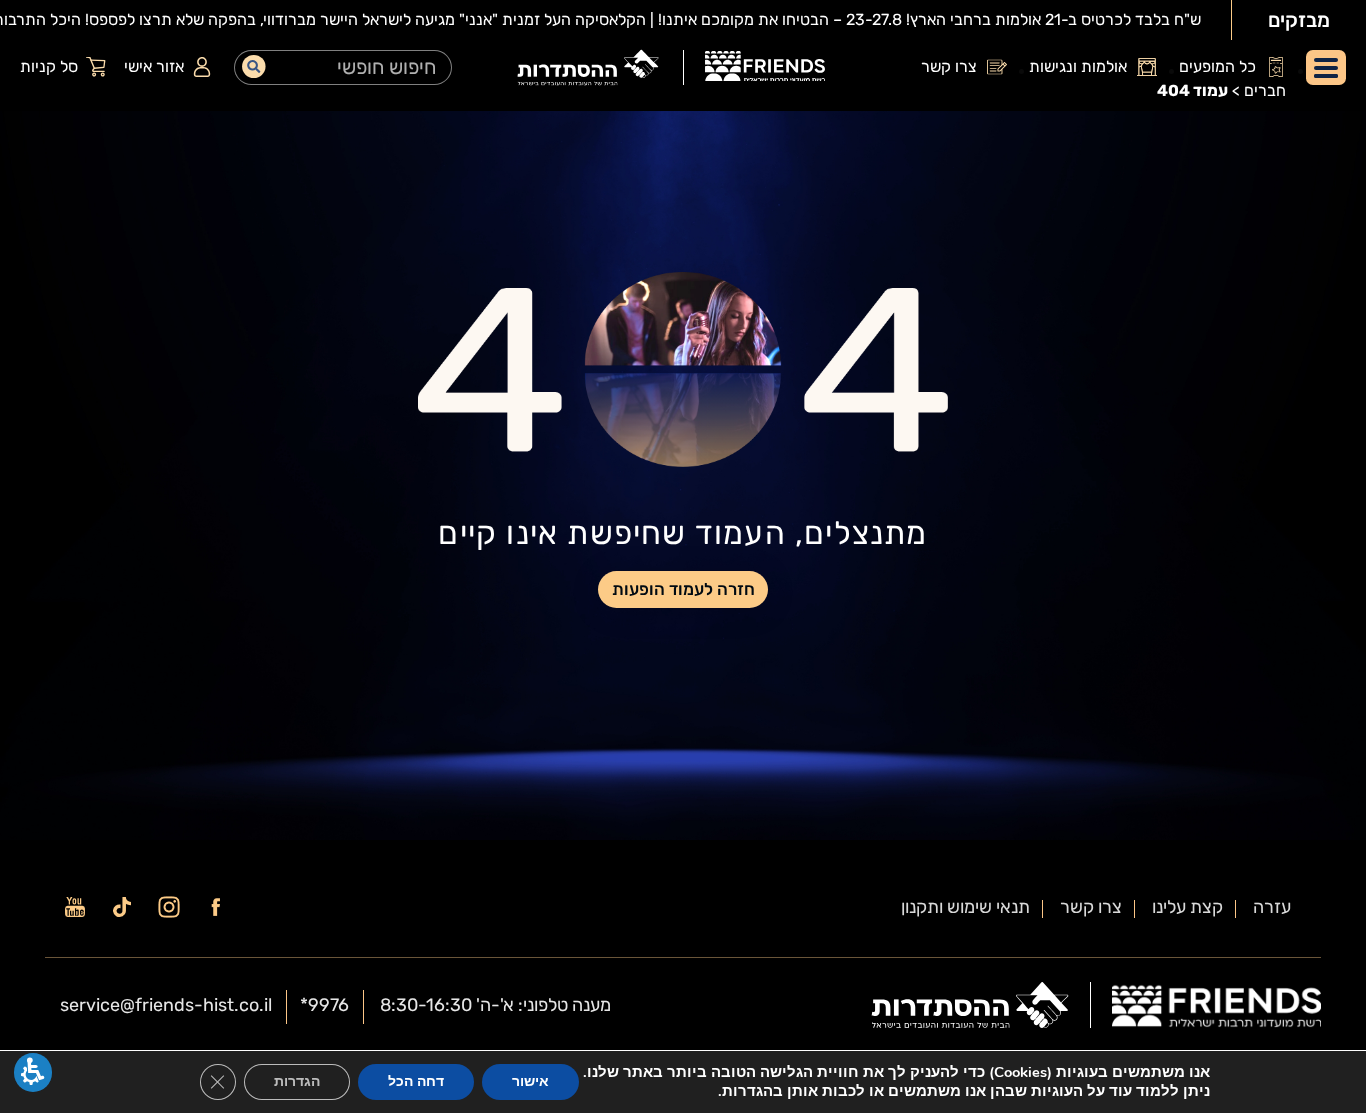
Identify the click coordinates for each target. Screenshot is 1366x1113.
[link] (765, 69)
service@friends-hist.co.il (166, 1005)
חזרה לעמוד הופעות (683, 589)
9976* (324, 1005)
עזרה (1272, 907)
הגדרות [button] (297, 1081)
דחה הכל (416, 1081)
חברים (1265, 90)
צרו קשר (1091, 907)
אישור (530, 1081)
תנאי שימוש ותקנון (965, 907)
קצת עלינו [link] (1187, 907)
